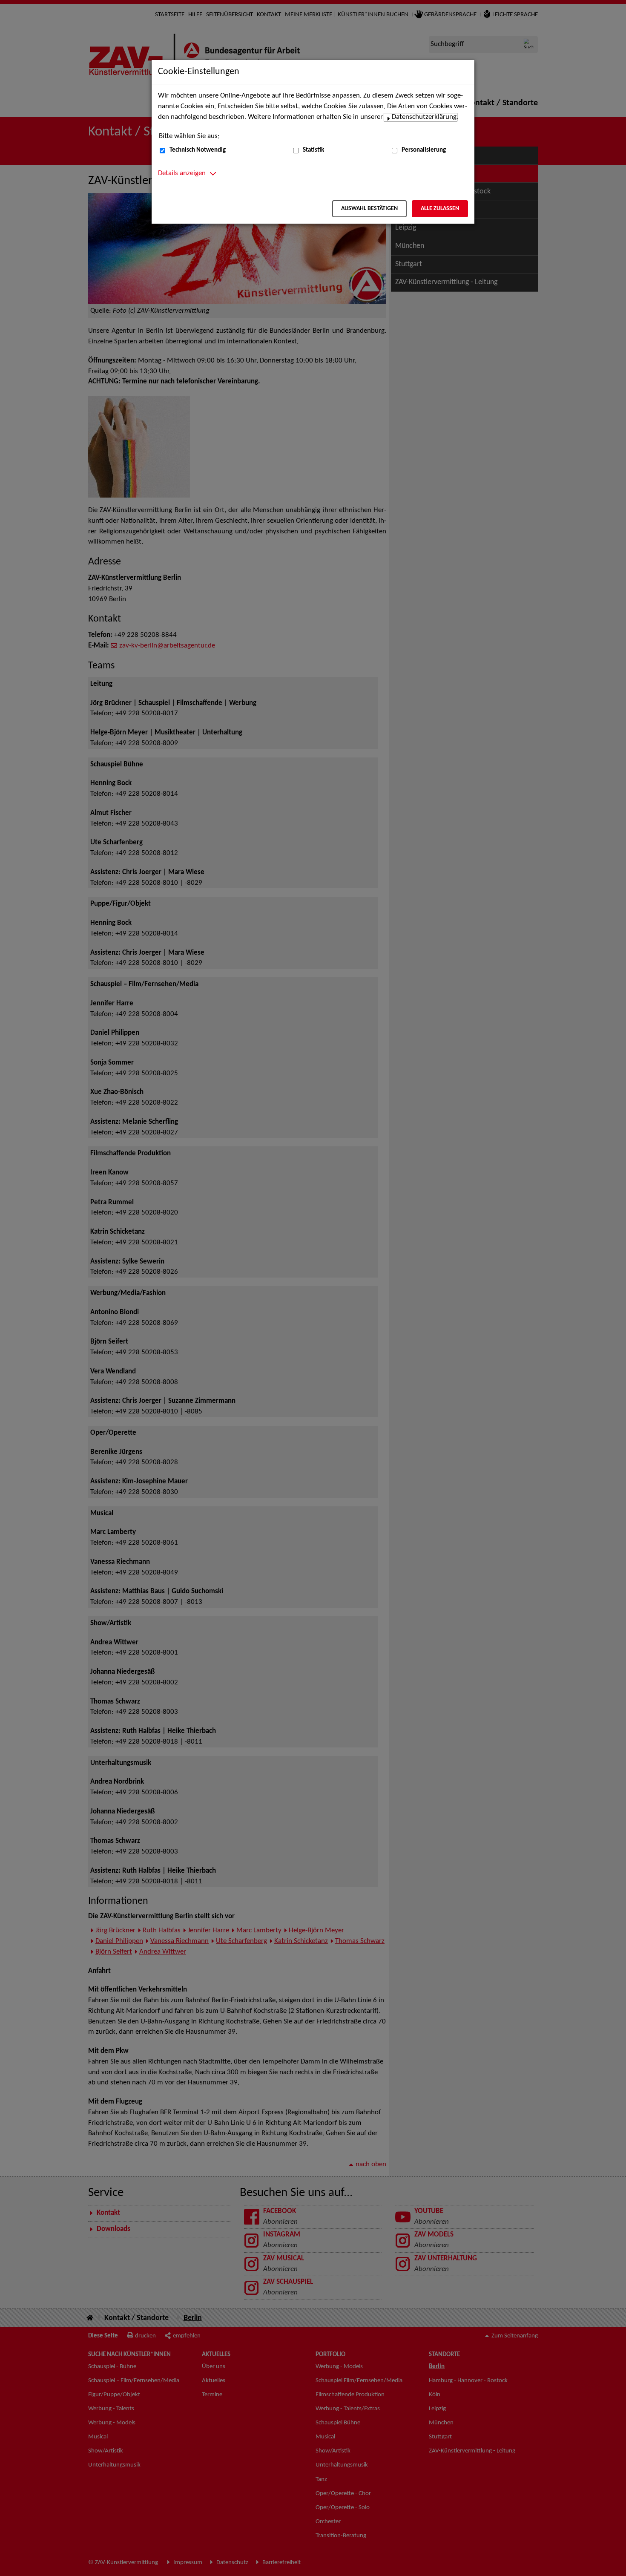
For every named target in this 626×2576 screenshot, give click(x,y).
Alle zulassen (440, 209)
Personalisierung (424, 150)
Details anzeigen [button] (182, 173)
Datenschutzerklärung (424, 117)
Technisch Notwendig (198, 150)
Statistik (313, 150)
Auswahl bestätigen (369, 209)
